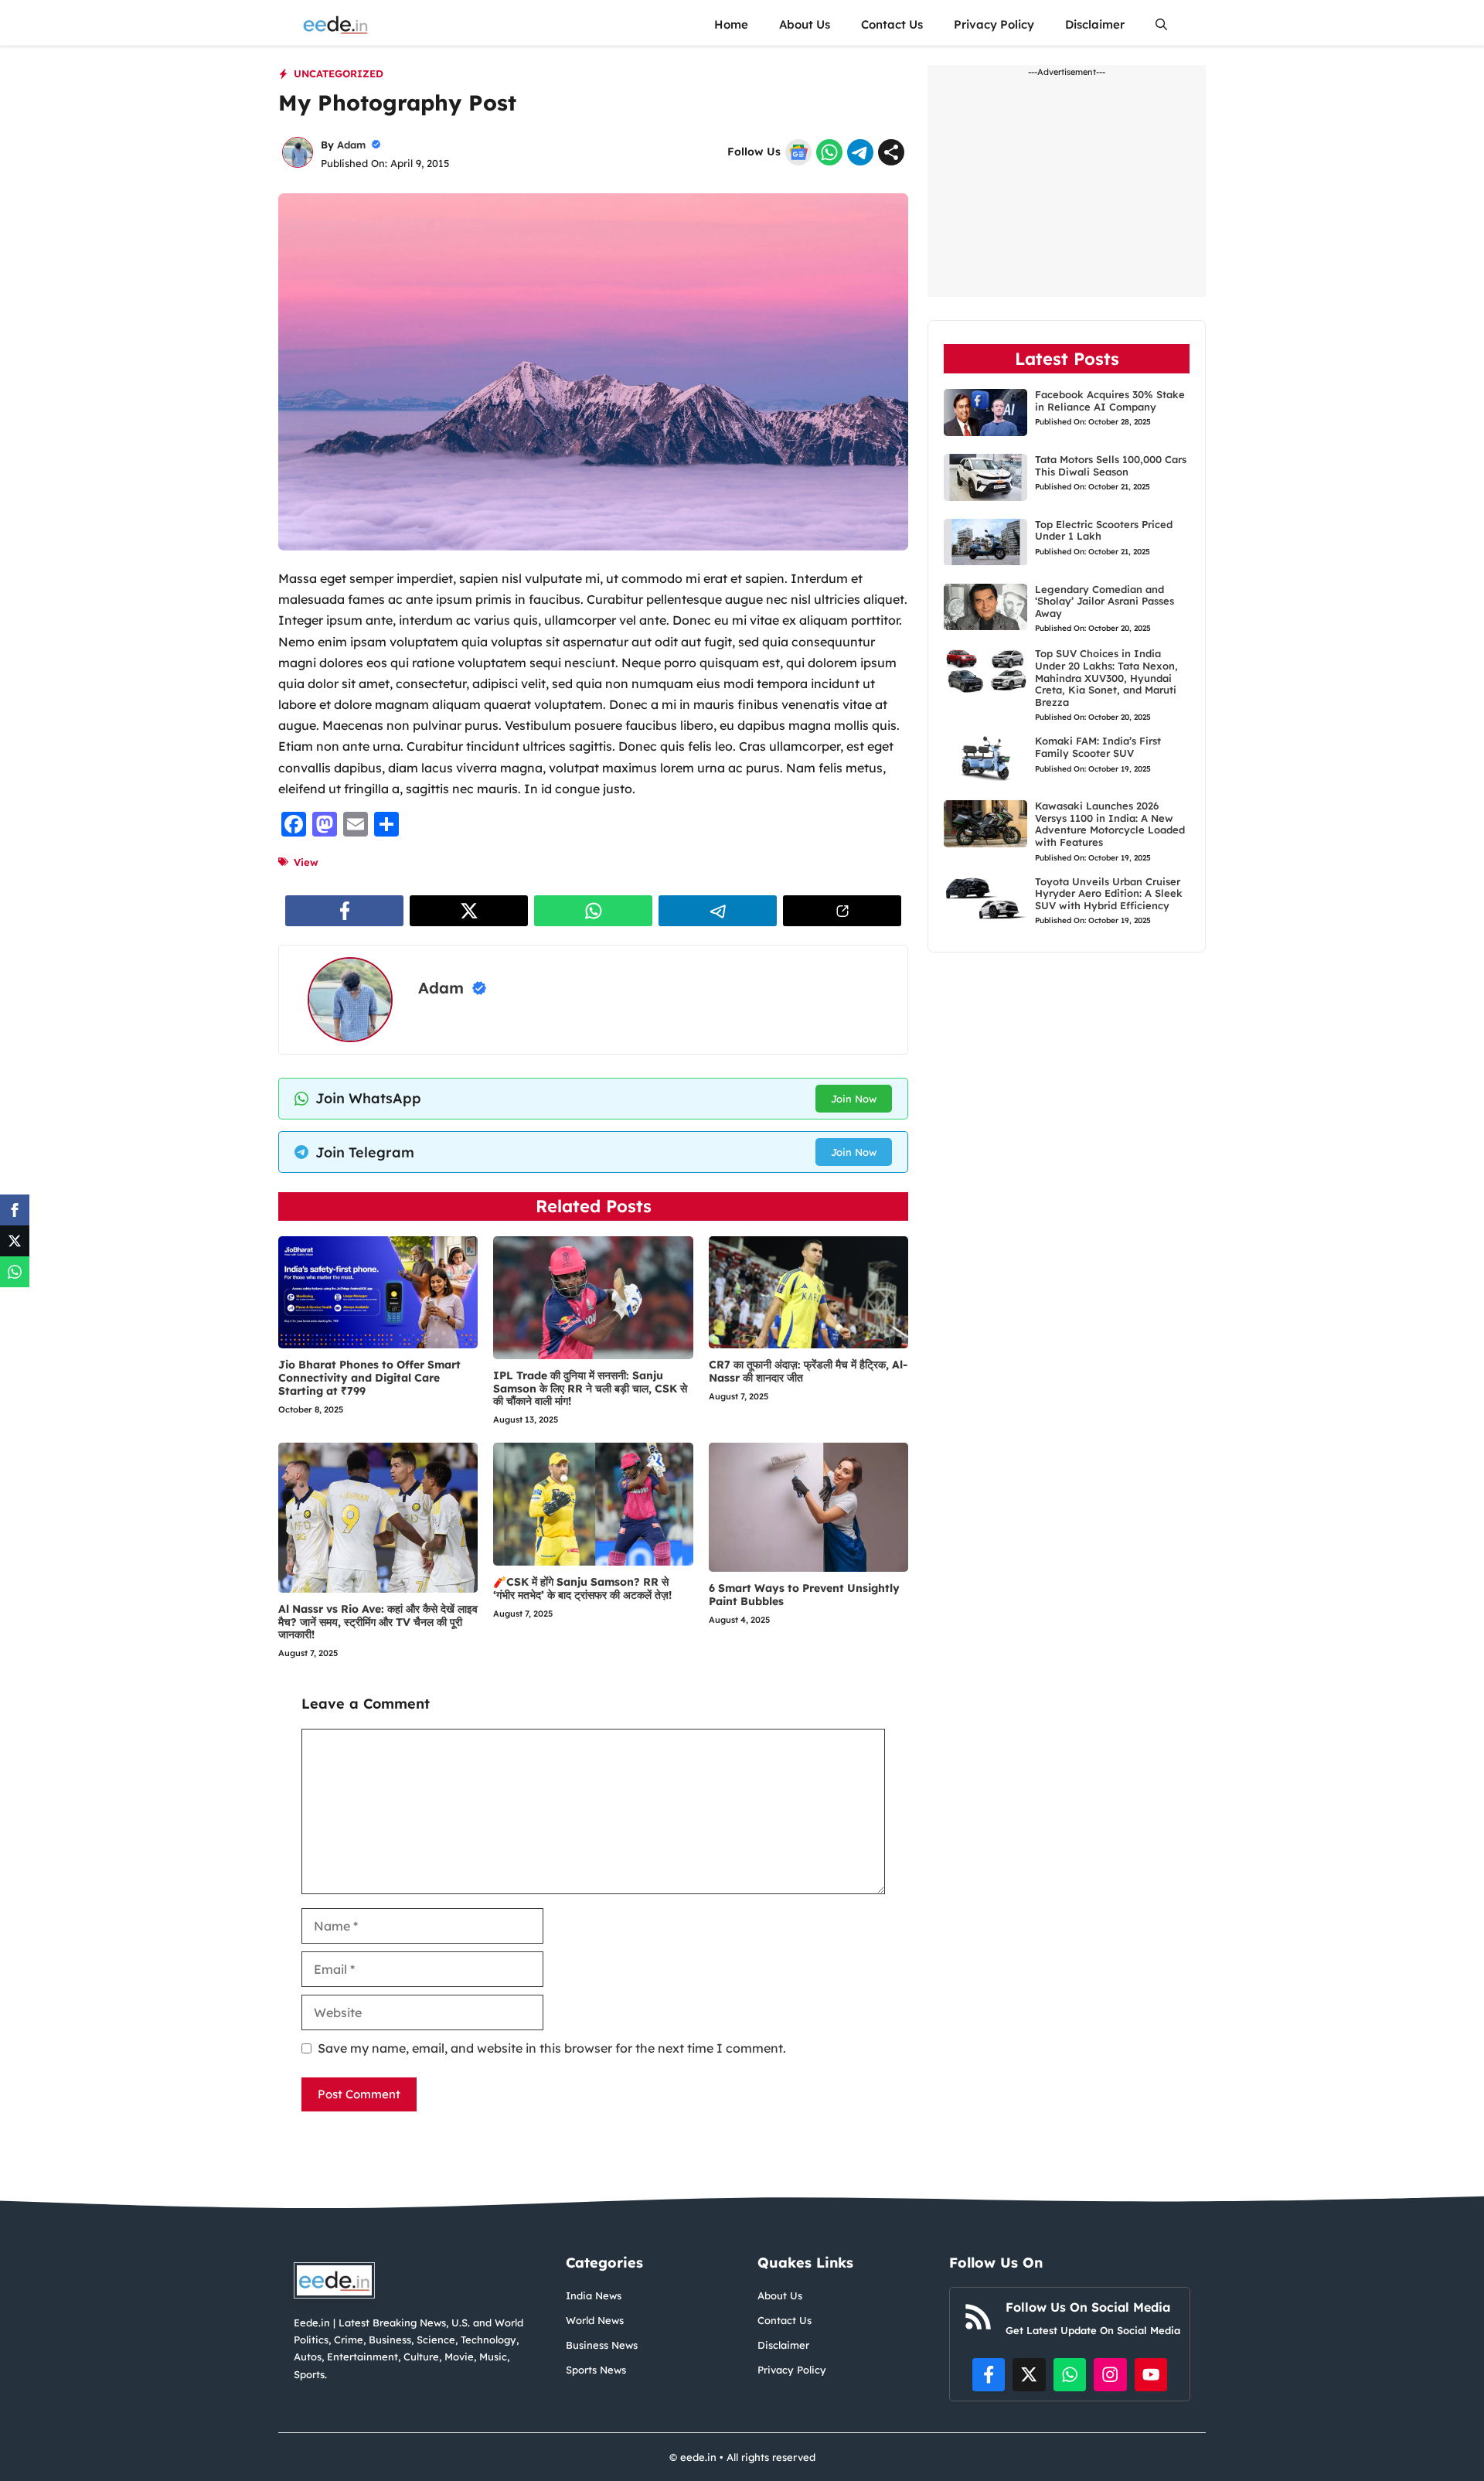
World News (595, 2320)
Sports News (596, 2370)
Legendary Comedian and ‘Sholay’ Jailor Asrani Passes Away (1104, 601)
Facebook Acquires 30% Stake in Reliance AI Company (1110, 400)
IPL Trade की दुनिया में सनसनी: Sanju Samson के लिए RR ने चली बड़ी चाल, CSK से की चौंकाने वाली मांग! (590, 1389)
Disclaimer (1095, 24)
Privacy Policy (994, 24)
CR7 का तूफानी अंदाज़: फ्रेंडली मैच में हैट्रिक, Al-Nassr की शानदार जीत (808, 1371)
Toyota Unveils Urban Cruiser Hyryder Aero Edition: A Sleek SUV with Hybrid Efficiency (1109, 893)
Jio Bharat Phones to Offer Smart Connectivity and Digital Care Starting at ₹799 (369, 1378)
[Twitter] (15, 1241)
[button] (1161, 24)
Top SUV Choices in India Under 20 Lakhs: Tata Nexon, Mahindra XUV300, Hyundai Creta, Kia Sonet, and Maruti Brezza (1106, 678)
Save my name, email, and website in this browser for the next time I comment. (552, 2048)
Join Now (854, 1099)
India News (594, 2295)
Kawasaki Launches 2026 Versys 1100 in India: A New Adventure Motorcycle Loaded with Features (1110, 824)
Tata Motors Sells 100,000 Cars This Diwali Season (1111, 465)
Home (731, 24)
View (306, 862)
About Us (805, 24)
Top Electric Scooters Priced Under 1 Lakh (1104, 530)
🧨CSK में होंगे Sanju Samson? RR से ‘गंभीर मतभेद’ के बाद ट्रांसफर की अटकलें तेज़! (582, 1588)
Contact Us (892, 24)
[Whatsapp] (15, 1272)
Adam (351, 145)
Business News (602, 2345)
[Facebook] (15, 1210)
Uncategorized (339, 73)
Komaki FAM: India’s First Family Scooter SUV (1098, 748)
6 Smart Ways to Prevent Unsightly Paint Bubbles (804, 1595)
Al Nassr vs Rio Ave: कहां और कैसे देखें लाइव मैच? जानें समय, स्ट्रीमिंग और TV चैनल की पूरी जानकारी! (378, 1622)
